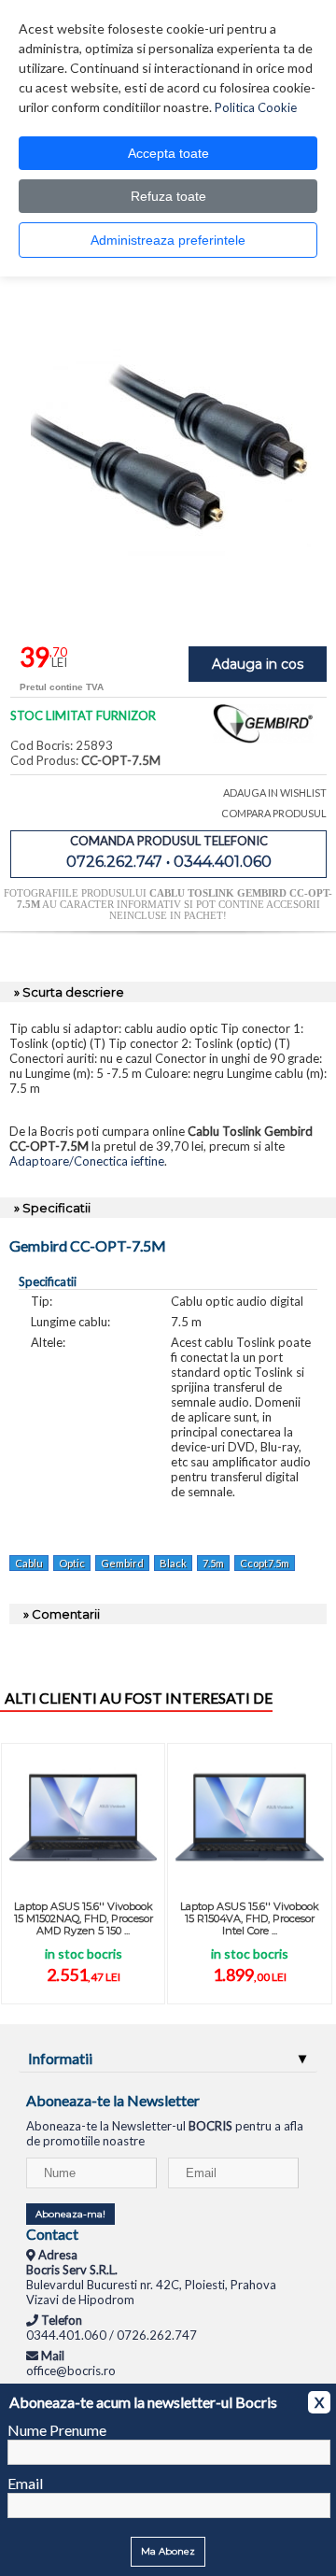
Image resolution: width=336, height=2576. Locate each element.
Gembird (122, 1563)
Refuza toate (168, 196)
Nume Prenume (57, 2430)
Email (25, 2483)
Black (173, 1563)
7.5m (213, 1563)
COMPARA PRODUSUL (274, 813)
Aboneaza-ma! (70, 2214)
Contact (52, 2234)
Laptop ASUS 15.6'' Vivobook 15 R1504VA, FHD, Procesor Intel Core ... (250, 1918)
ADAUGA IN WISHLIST (275, 793)
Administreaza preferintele (168, 240)
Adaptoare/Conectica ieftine (87, 1161)
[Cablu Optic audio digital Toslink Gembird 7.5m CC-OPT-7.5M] (171, 604)
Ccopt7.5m (265, 1563)
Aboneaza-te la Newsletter (113, 2100)
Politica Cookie (256, 107)
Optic (72, 1563)
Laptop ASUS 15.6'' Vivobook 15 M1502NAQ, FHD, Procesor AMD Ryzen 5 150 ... (84, 1918)
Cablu (29, 1563)
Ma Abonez (168, 2551)
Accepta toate (168, 153)
